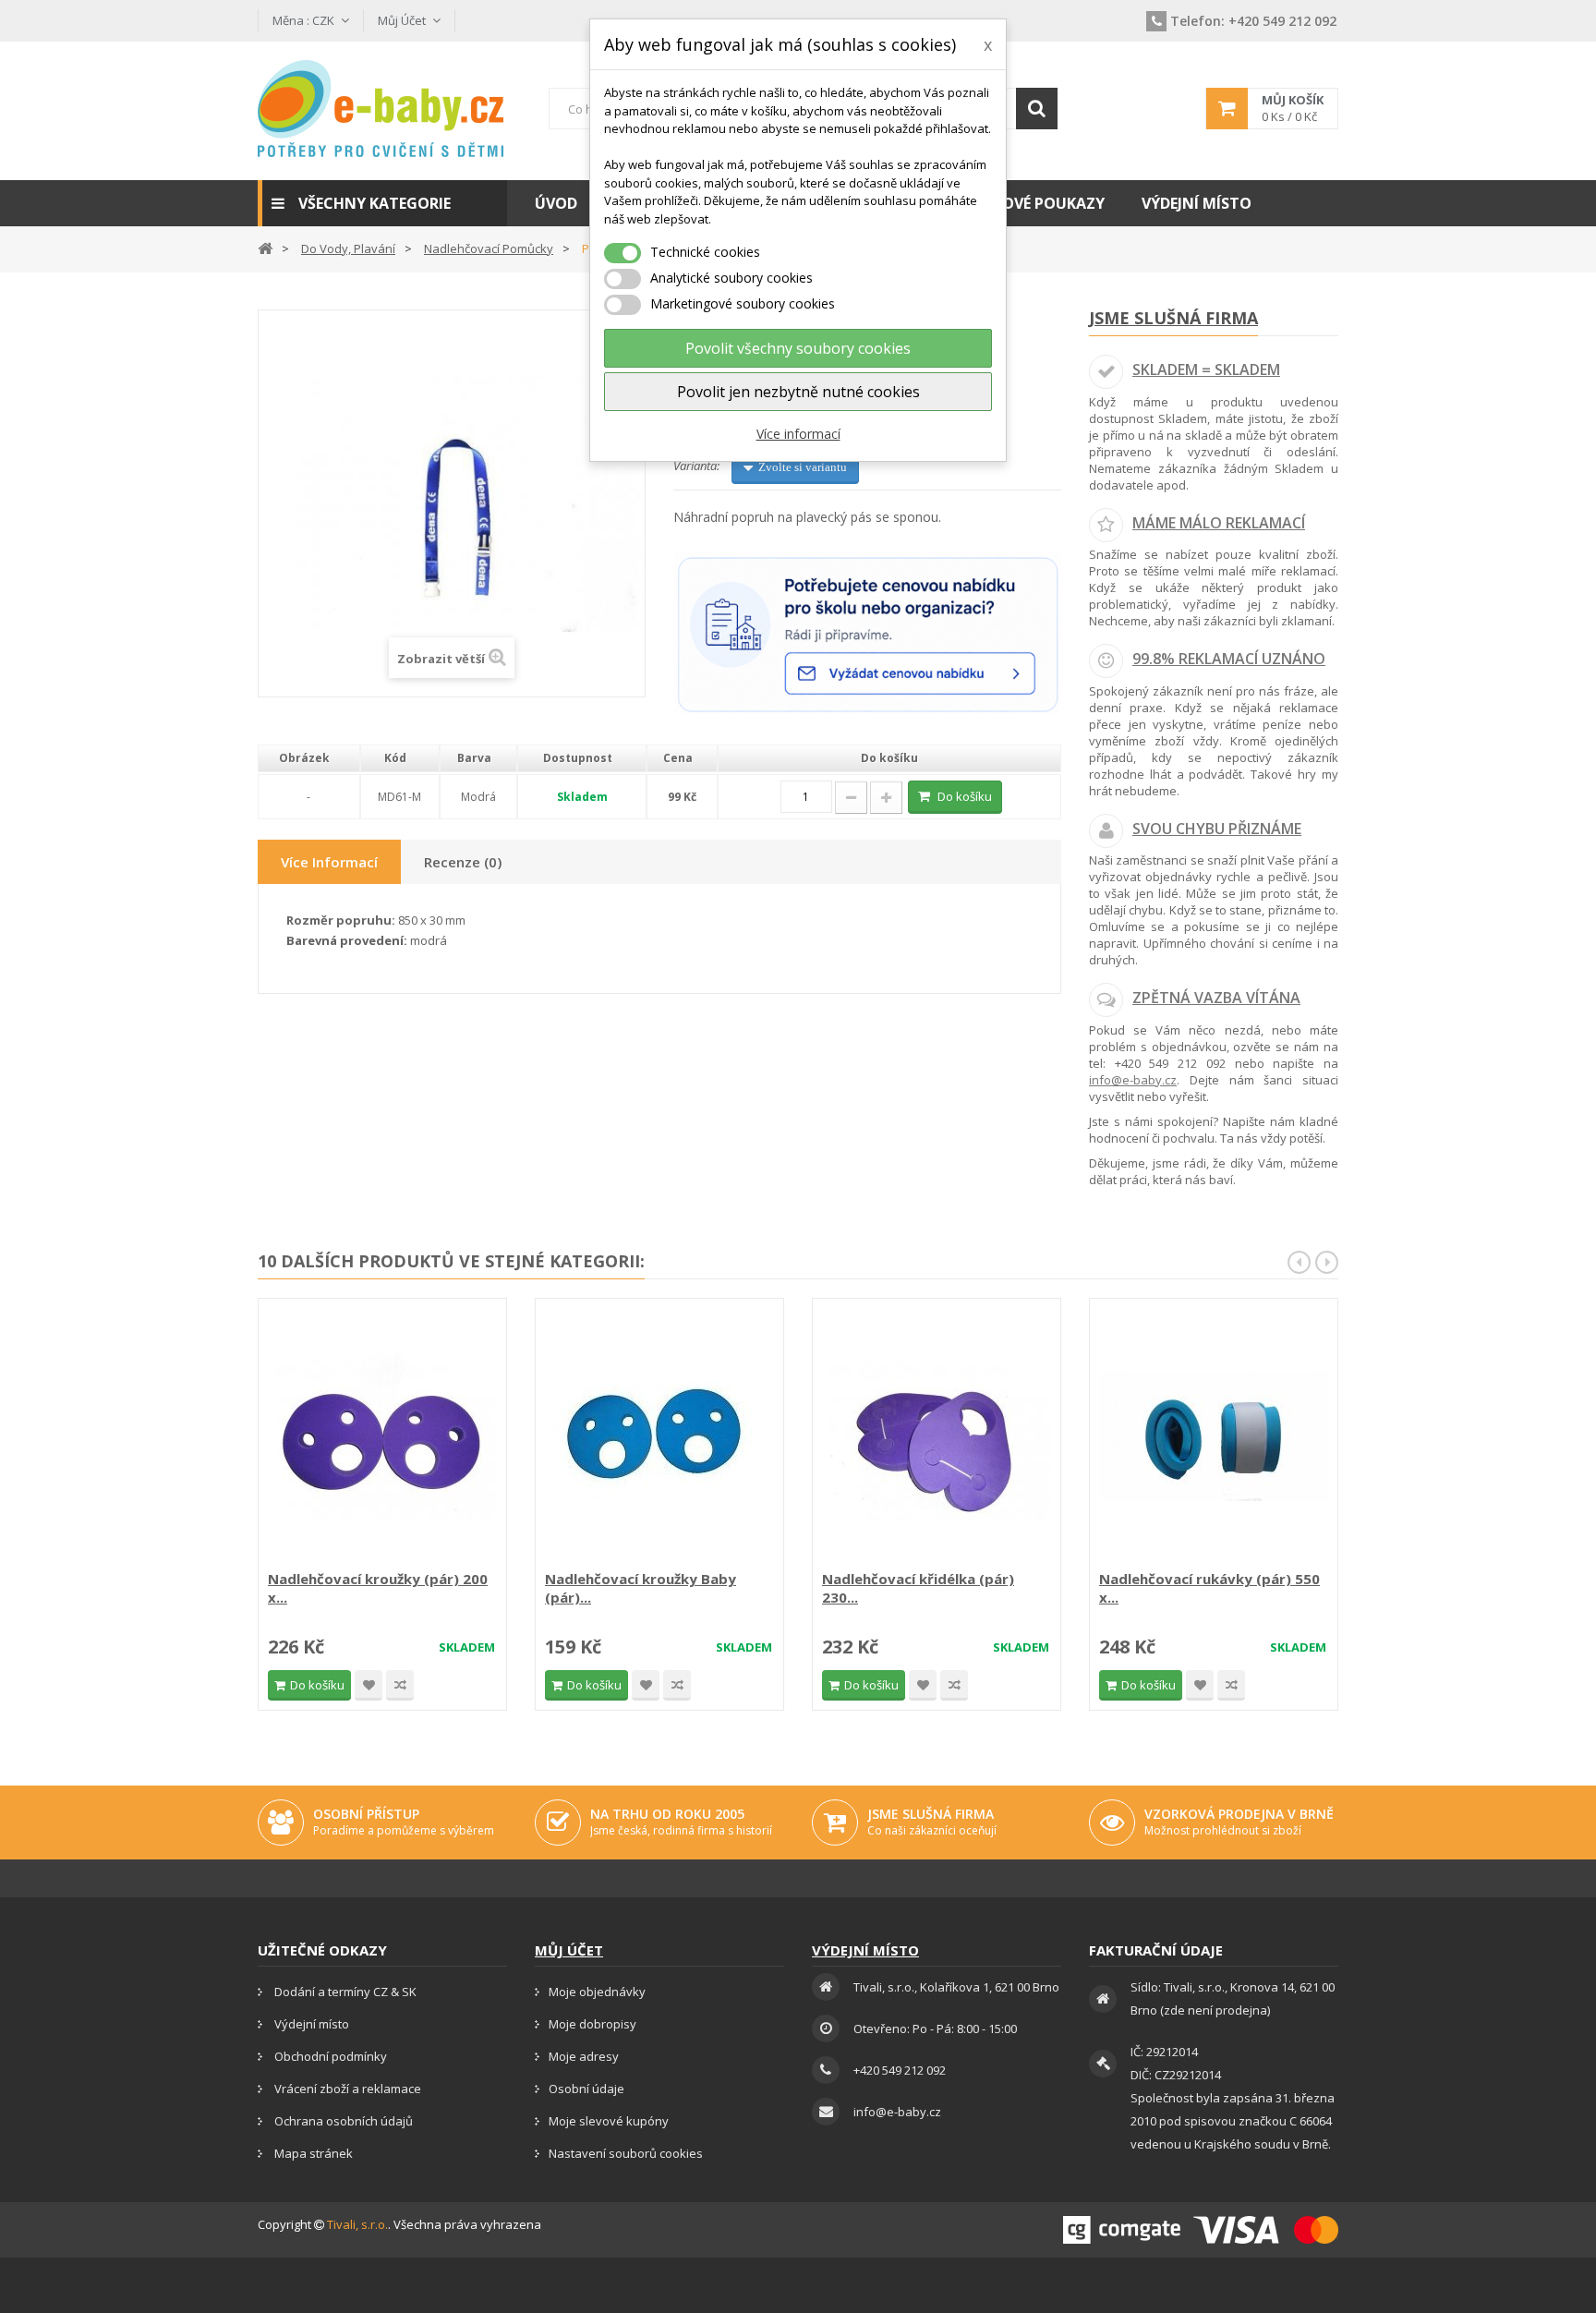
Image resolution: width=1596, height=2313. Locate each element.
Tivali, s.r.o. (357, 2224)
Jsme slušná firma (1173, 318)
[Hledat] (1037, 109)
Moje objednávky (597, 1992)
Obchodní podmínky (329, 2056)
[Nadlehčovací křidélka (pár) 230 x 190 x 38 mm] (937, 1436)
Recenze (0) (463, 862)
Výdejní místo (310, 2024)
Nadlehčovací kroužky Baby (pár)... (641, 1588)
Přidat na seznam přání (369, 1685)
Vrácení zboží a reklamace (346, 2089)
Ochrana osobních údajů (342, 2121)
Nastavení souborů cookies (626, 2153)
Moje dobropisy (592, 2024)
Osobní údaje (586, 2089)
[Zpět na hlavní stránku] (265, 247)
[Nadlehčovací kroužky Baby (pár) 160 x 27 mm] (659, 1436)
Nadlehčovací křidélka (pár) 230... (918, 1588)
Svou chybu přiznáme (1217, 829)
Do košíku (965, 796)
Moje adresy (584, 2056)
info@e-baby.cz (1133, 1080)
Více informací (798, 434)
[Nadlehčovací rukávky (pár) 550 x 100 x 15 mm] (1214, 1436)
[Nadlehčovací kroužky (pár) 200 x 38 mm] (382, 1436)
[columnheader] (309, 758)
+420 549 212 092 (1253, 21)
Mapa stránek (312, 2153)
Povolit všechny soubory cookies (798, 348)
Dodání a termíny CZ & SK (344, 1992)
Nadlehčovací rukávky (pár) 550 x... (1209, 1588)
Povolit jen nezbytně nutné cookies (798, 392)
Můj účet (569, 1950)
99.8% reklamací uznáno (1229, 659)
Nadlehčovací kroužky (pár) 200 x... (378, 1588)
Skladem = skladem (1206, 369)
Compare (400, 1685)
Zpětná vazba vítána (1216, 998)
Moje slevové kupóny (609, 2121)
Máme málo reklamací (1219, 523)
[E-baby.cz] (382, 109)
